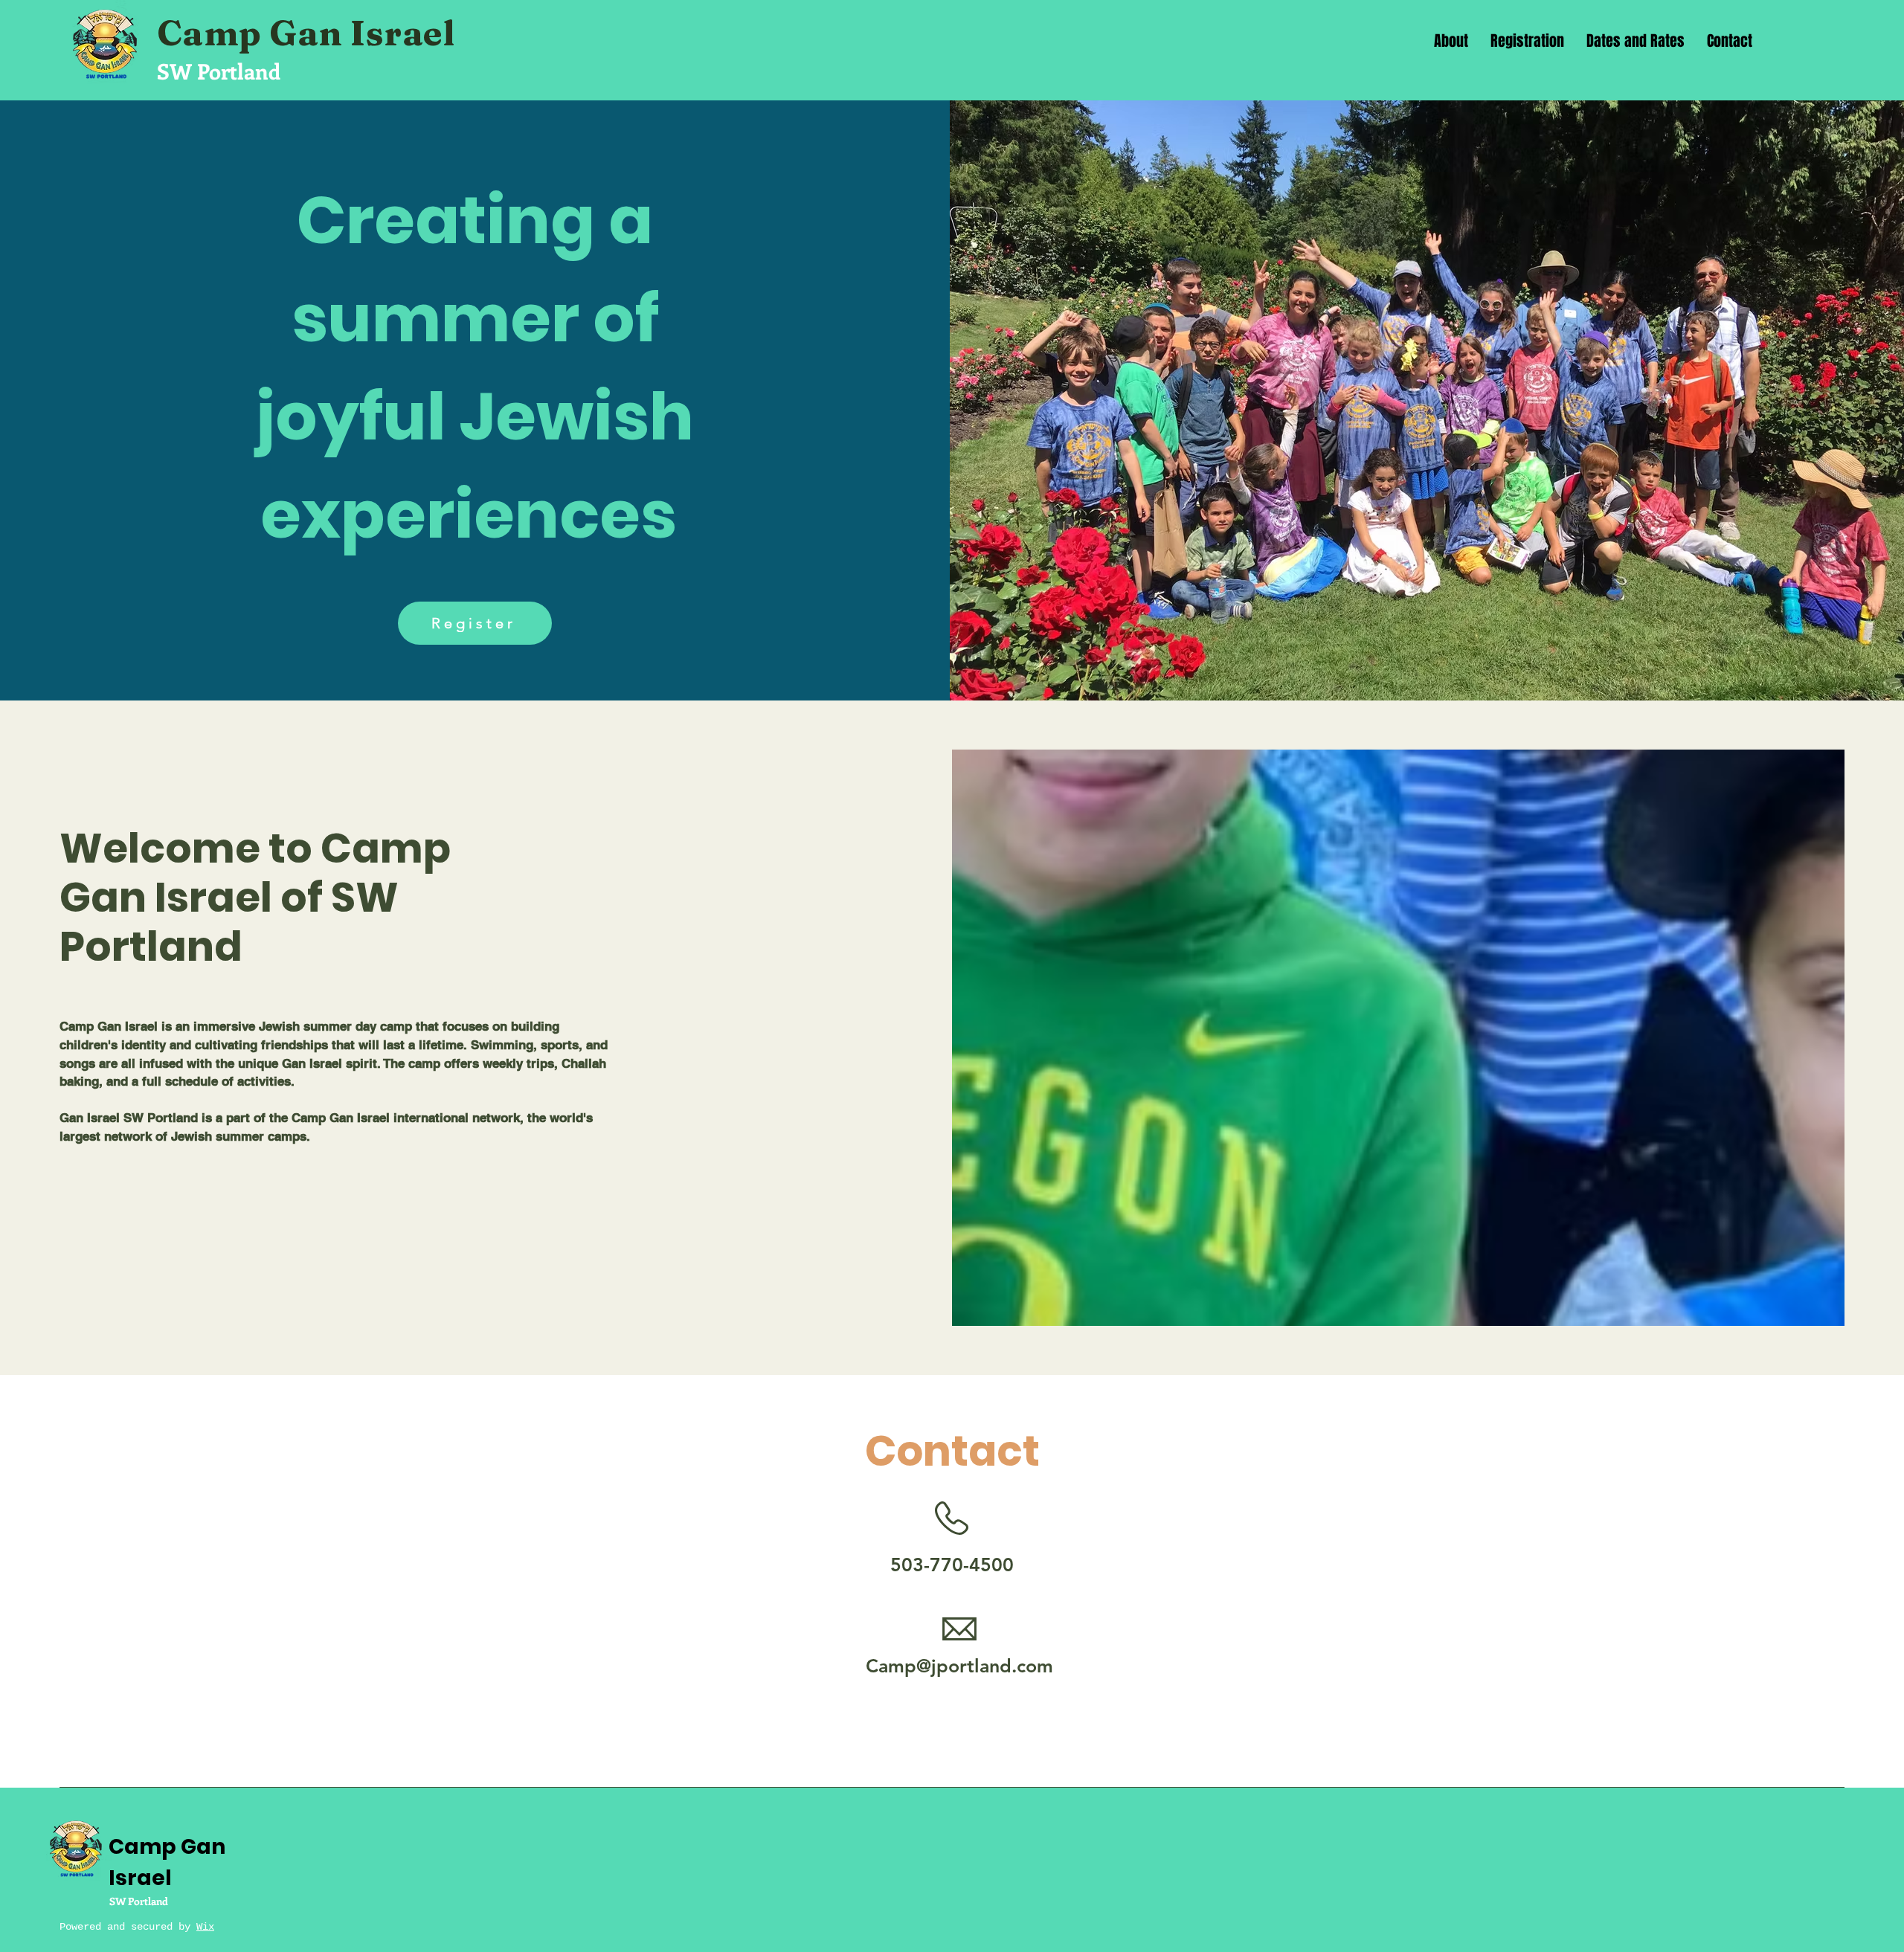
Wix (205, 1927)
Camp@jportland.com (959, 1666)
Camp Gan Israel (310, 33)
